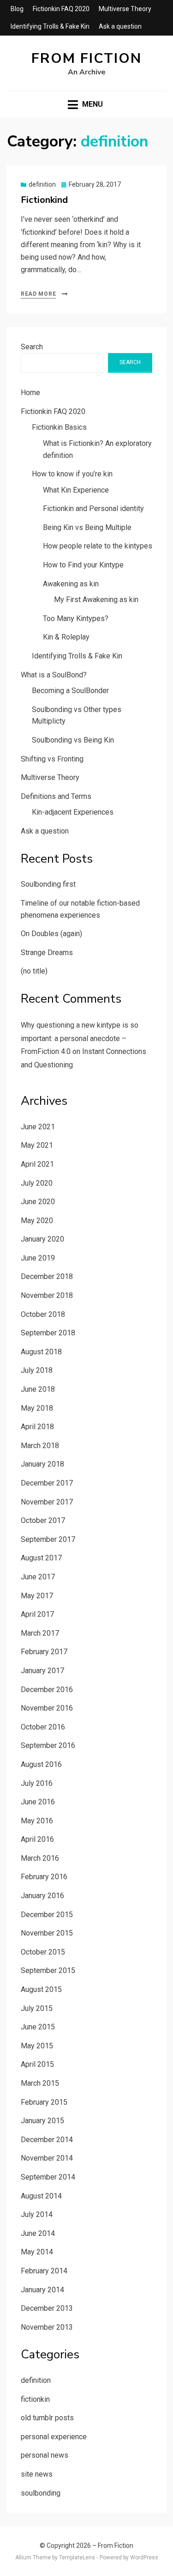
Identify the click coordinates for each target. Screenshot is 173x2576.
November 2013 (47, 2327)
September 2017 (48, 1539)
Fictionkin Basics (59, 427)
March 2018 (40, 1446)
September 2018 (48, 1333)
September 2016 (48, 1745)
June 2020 (38, 1202)
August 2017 (41, 1558)
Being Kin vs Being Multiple (87, 527)
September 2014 (48, 2177)
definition (42, 184)
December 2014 (47, 2140)
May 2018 (37, 1408)
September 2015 (48, 1970)
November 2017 (47, 1502)
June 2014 (38, 2233)
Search (32, 347)
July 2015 (37, 2008)
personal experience (54, 2437)
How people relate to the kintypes (98, 546)
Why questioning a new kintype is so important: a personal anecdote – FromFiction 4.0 (80, 1038)
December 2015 (47, 1915)
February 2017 (44, 1652)
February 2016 (44, 1877)
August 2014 (41, 2196)
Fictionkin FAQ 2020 (61, 9)
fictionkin (35, 2399)
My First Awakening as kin (96, 600)
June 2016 (38, 1802)
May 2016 (37, 1821)
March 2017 (40, 1633)
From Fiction (86, 58)
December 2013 (47, 2308)
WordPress (144, 2558)
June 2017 (38, 1577)
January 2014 (42, 2290)
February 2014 (44, 2271)
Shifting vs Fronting (52, 759)
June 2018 (38, 1389)
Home (30, 393)
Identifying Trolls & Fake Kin (50, 26)
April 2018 (37, 1427)
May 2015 (37, 2046)
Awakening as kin (71, 584)
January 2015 (42, 2121)
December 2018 (47, 1276)
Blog (17, 9)
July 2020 (37, 1183)
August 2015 (41, 1989)
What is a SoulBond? (54, 675)
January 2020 (42, 1239)
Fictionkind (44, 200)
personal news (45, 2455)
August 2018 (41, 1352)
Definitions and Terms (56, 796)
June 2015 (38, 2027)
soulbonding (41, 2493)
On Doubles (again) (51, 934)
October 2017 (43, 1520)
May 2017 (37, 1596)
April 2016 (37, 1839)
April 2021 (37, 1164)
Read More (38, 294)
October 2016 (43, 1727)
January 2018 (42, 1464)
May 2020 (37, 1221)
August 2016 (41, 1764)
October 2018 (43, 1314)
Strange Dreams (47, 953)
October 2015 (43, 1952)
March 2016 (40, 1858)
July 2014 (37, 2214)
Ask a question (120, 26)
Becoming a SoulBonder (70, 691)
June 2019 (38, 1258)
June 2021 (38, 1127)
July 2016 (37, 1783)
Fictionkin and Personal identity (93, 509)
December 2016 (47, 1690)
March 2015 (40, 2083)
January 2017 (42, 1671)
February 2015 (44, 2102)
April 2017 (37, 1614)
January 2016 (42, 1896)
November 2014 (47, 2158)
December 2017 (47, 1483)
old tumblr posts (47, 2418)
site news (37, 2474)
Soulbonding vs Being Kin (73, 740)
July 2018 (37, 1370)
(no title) (34, 971)
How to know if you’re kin (72, 474)
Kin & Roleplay (66, 637)
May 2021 (37, 1145)
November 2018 (47, 1295)
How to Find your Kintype (83, 565)
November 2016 (47, 1708)
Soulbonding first (48, 884)
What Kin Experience (76, 490)
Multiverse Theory (125, 9)
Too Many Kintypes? (76, 618)
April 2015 (37, 2064)
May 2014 (37, 2252)
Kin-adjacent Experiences (73, 812)
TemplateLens (77, 2558)
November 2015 (47, 1933)
